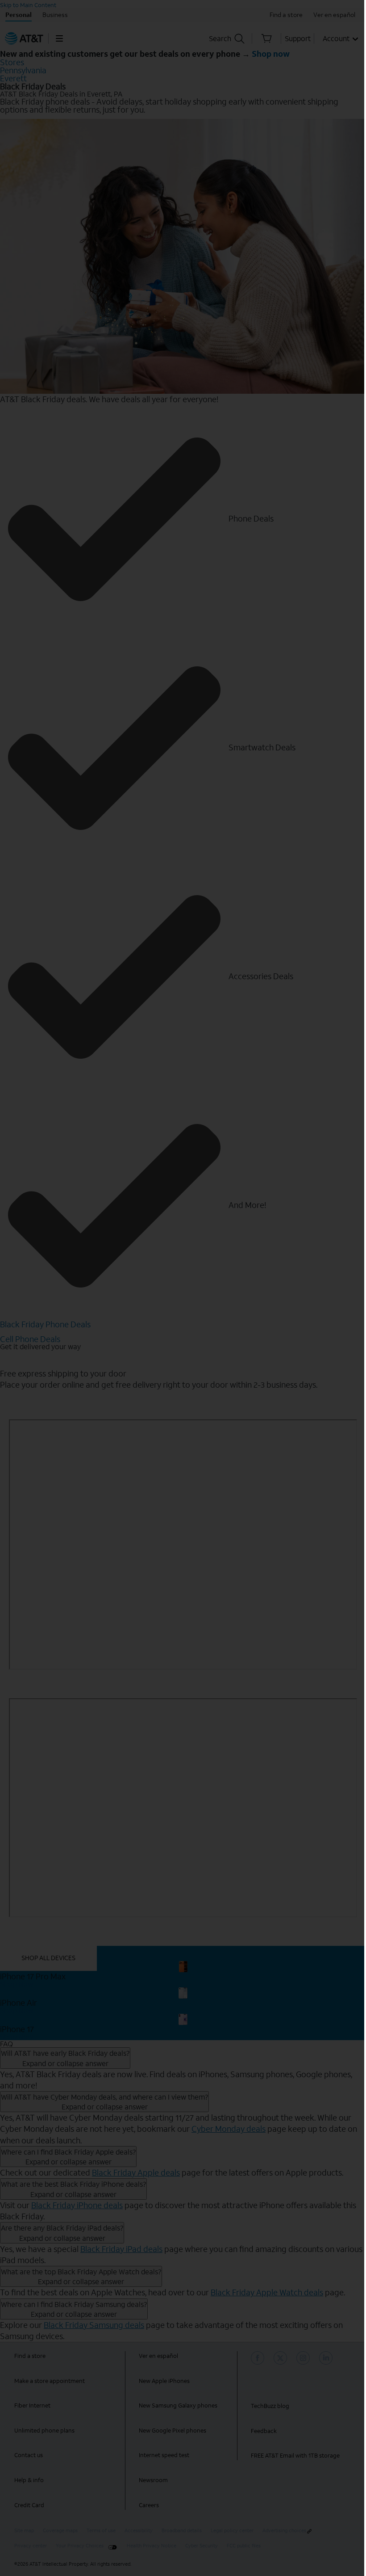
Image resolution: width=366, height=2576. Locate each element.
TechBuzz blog (270, 2406)
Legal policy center (232, 2531)
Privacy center (31, 2546)
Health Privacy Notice (152, 2546)
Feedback (264, 2431)
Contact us (29, 2455)
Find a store (30, 2356)
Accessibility (139, 2531)
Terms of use (101, 2531)
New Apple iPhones (164, 2381)
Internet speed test (164, 2455)
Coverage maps (60, 2531)
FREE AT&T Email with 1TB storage (295, 2456)
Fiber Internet (32, 2406)
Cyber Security (202, 2546)
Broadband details (182, 2531)
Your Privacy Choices (80, 2546)
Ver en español (158, 2356)
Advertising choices (284, 2531)
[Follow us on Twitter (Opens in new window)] (282, 2358)
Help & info (29, 2480)
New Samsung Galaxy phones (178, 2406)
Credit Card (29, 2505)
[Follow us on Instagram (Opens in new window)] (304, 2358)
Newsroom (153, 2480)
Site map (24, 2531)
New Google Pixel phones (173, 2431)
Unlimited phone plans (44, 2431)
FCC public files (244, 2546)
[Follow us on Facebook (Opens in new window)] (259, 2358)
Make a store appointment (50, 2381)
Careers (149, 2505)
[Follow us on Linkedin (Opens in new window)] (327, 2358)
